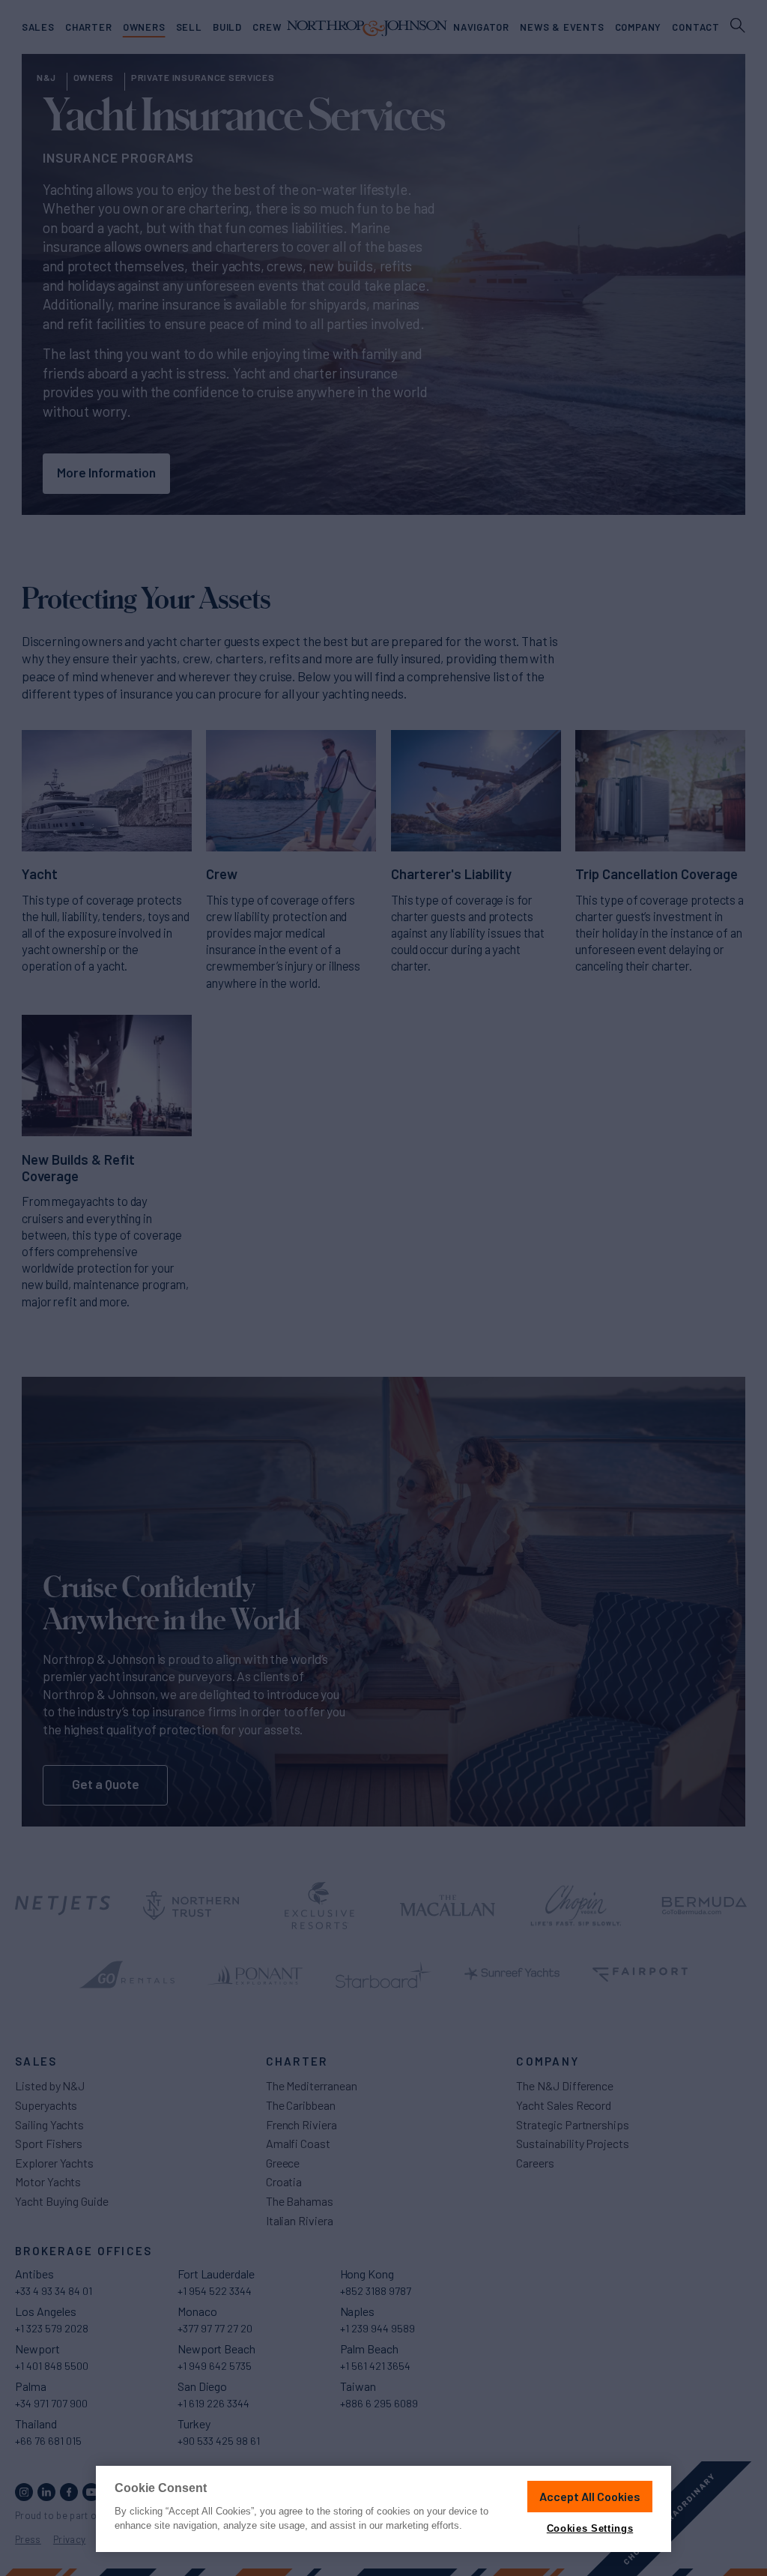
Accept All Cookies (590, 2496)
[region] (383, 2509)
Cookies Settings (590, 2528)
